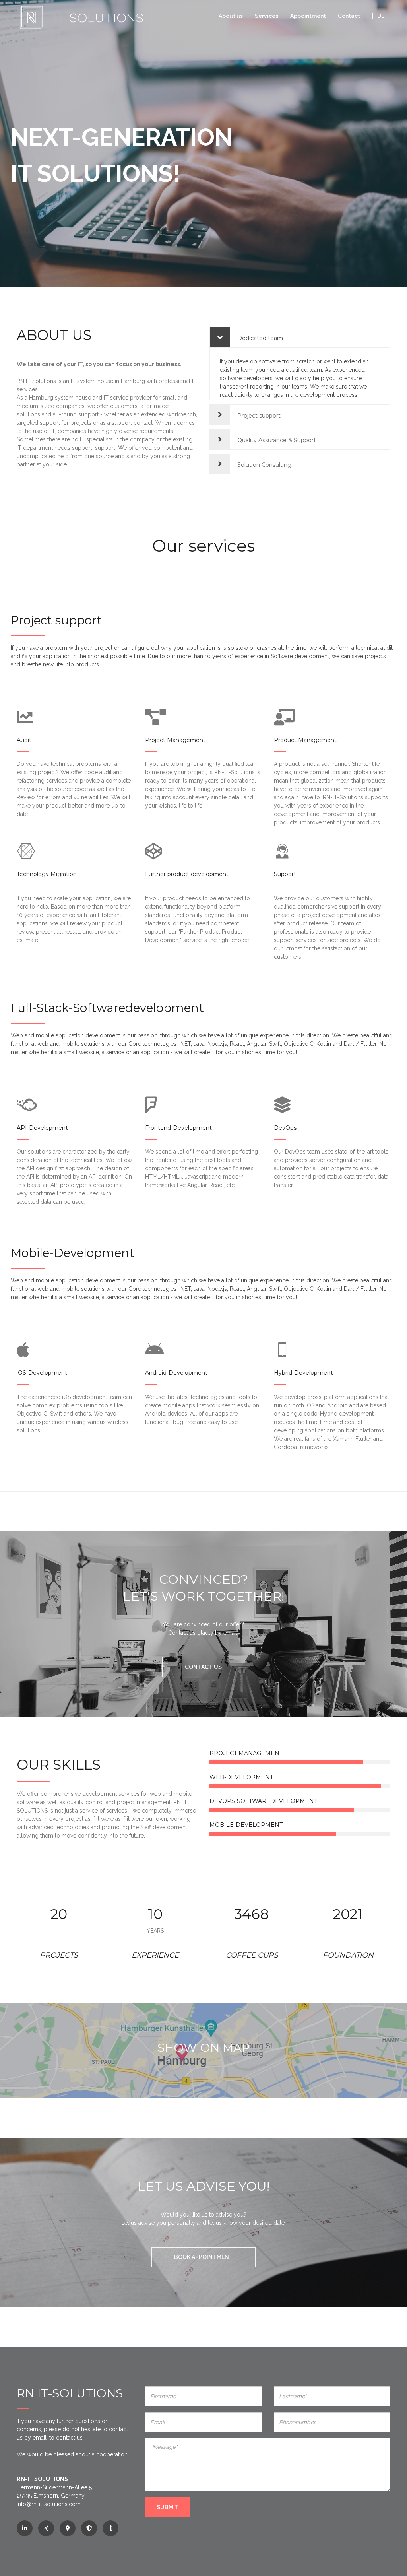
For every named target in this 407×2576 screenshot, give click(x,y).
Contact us (203, 1667)
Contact (349, 16)
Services (266, 16)
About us (231, 16)
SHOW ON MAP (204, 2048)
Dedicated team (259, 338)
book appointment (203, 2257)
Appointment (308, 16)
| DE (378, 16)
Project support (258, 416)
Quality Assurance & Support (276, 440)
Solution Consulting (264, 465)
